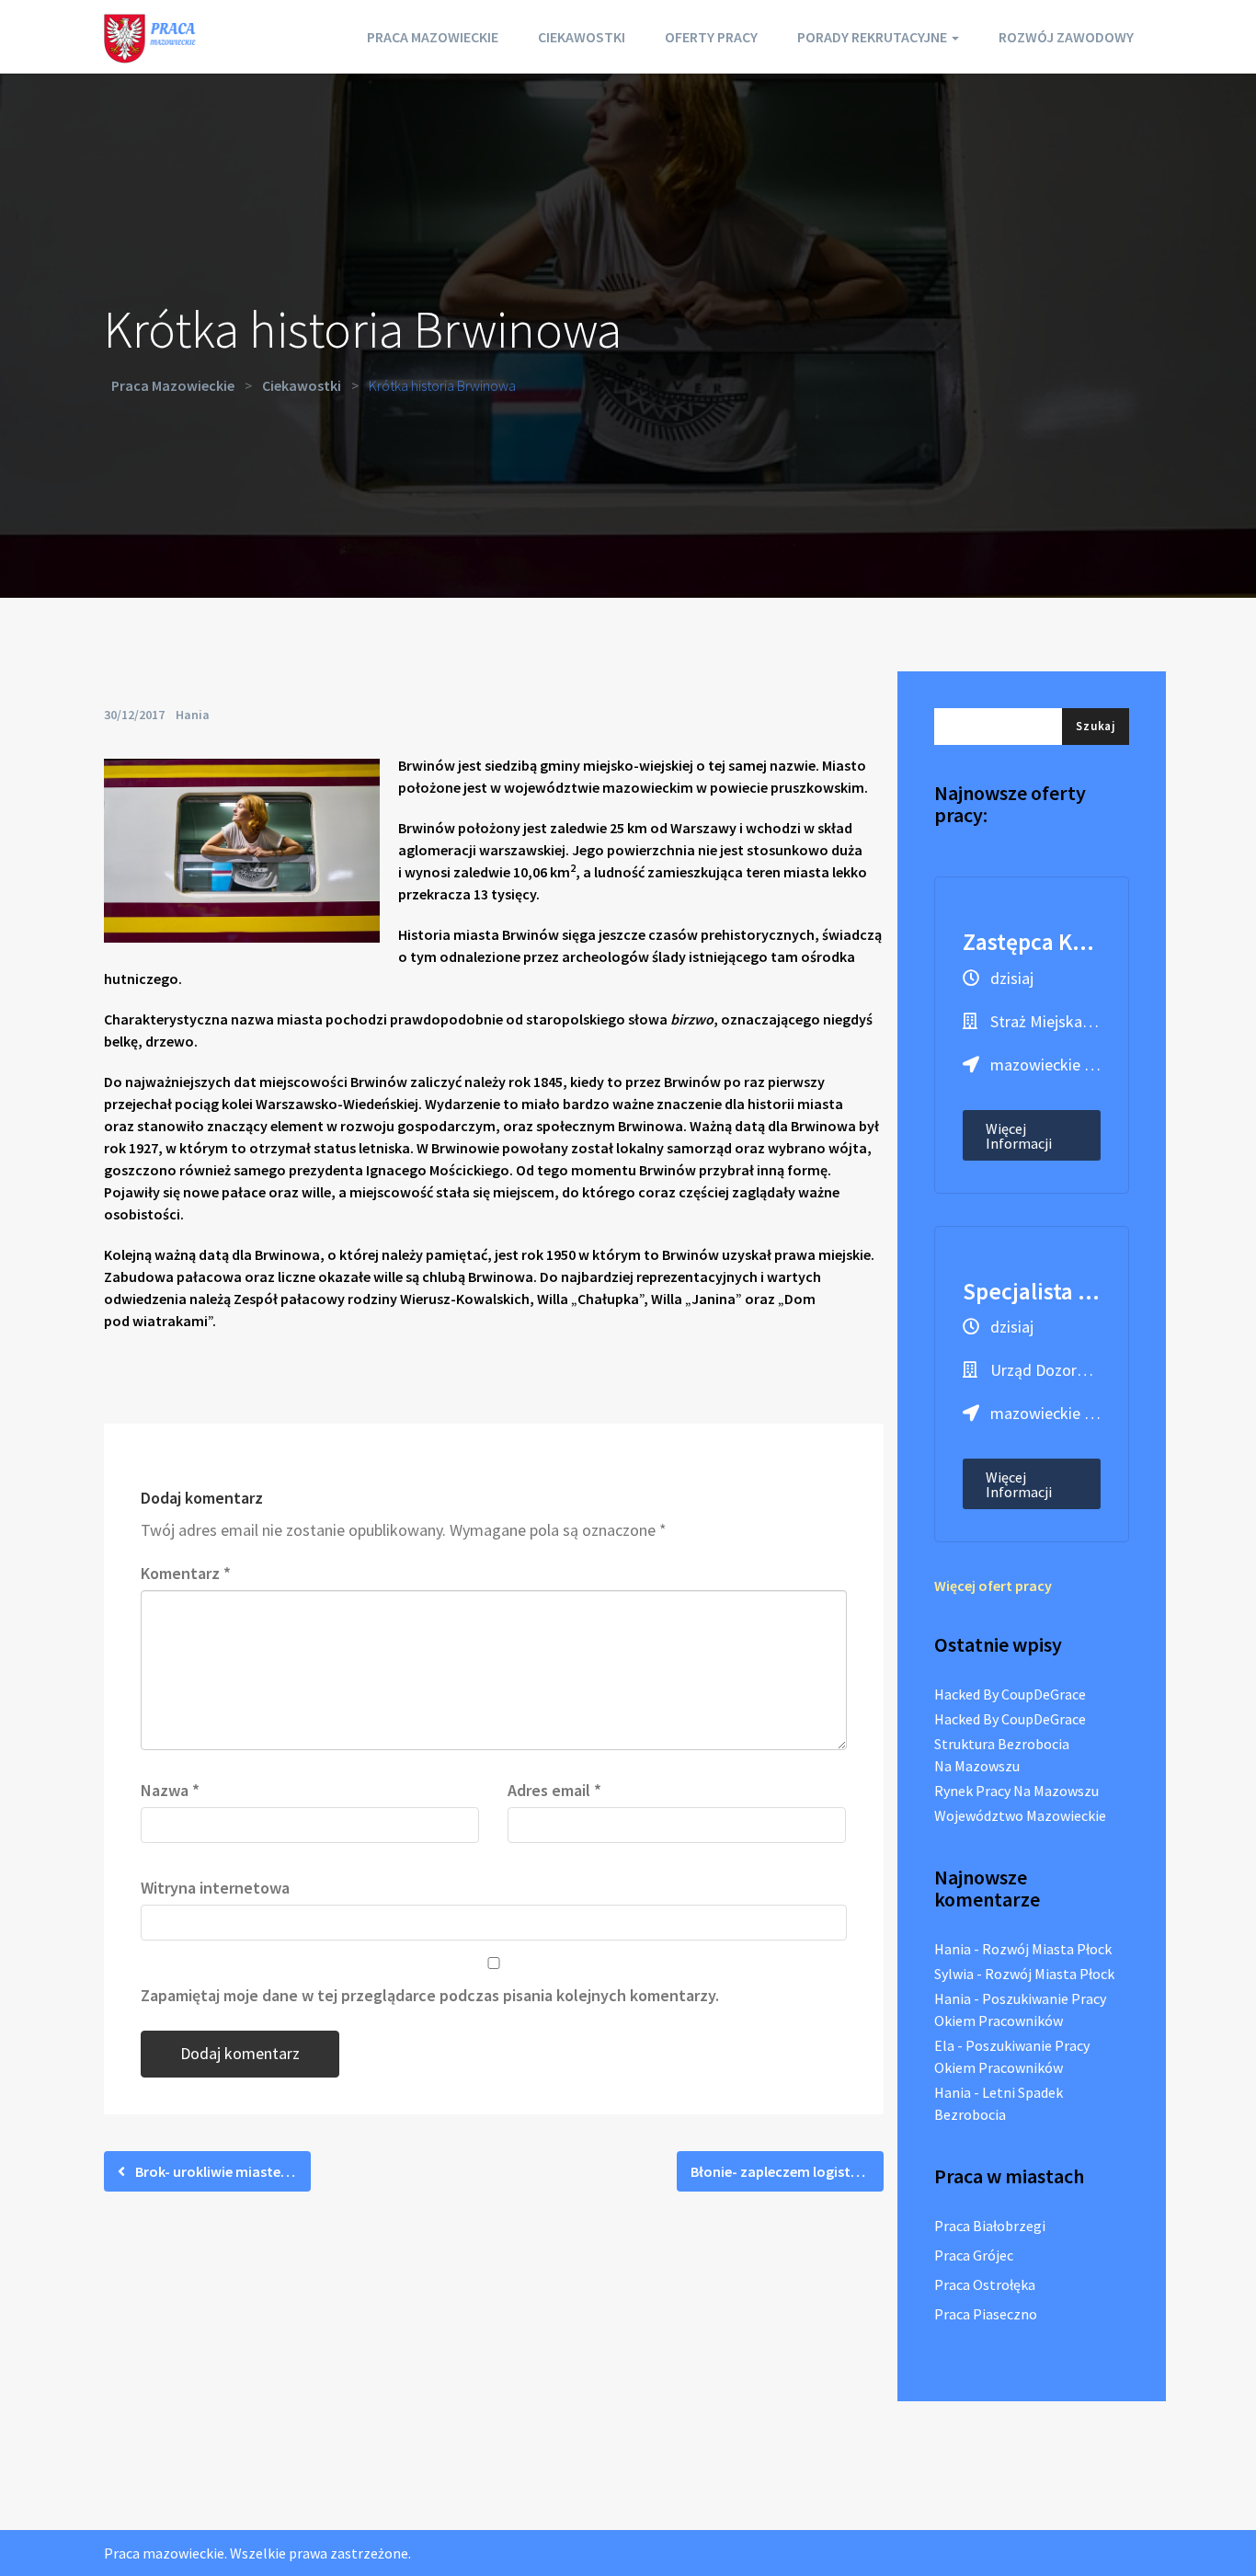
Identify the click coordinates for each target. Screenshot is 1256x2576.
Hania (193, 715)
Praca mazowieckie (433, 37)
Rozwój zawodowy (1066, 37)
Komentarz (186, 1573)
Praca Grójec (974, 2255)
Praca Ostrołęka (985, 2284)
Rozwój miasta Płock (1047, 1949)
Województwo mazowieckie (1020, 1815)
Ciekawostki (582, 37)
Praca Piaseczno (986, 2314)
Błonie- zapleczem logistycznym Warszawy (787, 2171)
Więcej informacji (1019, 1136)
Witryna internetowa (215, 1888)
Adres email (554, 1790)
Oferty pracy (711, 37)
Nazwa (170, 1790)
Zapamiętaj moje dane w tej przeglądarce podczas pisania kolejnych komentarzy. (430, 1995)
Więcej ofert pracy (993, 1586)
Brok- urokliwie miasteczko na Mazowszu (222, 2171)
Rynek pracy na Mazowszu (1016, 1791)
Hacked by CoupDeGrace (1010, 1694)
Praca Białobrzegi (990, 2226)
